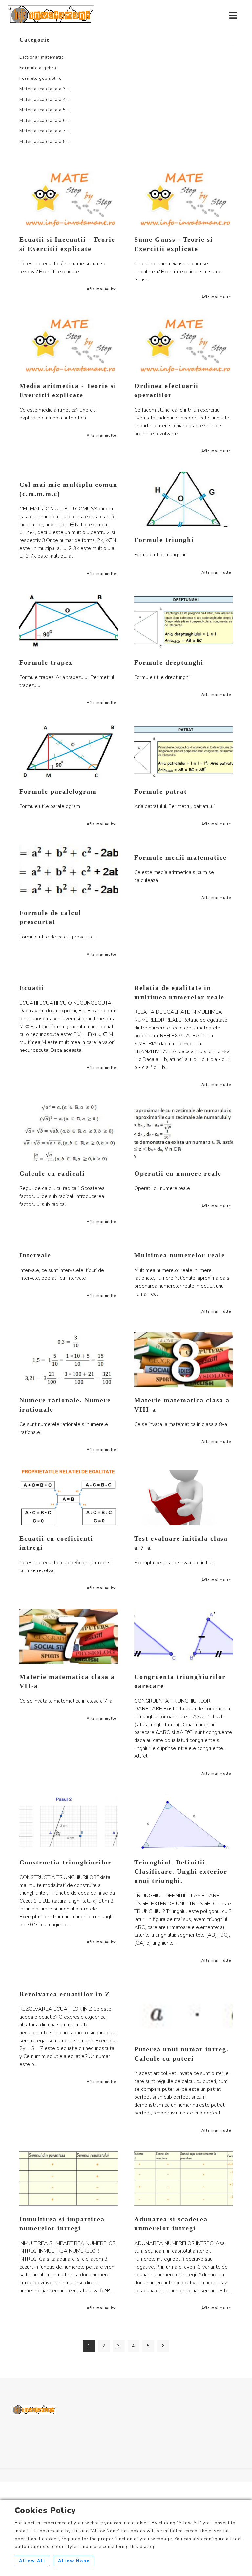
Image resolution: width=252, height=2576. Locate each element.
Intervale (35, 1255)
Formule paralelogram (58, 791)
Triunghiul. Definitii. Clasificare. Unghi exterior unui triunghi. (181, 1871)
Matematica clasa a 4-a (45, 100)
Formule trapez (46, 662)
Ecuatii (32, 988)
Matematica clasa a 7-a (45, 131)
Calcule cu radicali (52, 1173)
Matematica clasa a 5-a (45, 110)
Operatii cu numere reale (178, 1173)
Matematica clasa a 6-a (45, 121)
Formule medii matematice (180, 857)
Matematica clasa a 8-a (45, 142)
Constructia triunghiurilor (65, 1862)
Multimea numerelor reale (180, 1255)
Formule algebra (38, 68)
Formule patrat (161, 791)
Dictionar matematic (42, 57)
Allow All (32, 2561)
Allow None (74, 2561)
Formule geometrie (41, 79)
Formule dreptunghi (169, 662)
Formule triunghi (164, 540)
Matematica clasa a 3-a (45, 89)
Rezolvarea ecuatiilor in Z (65, 1994)
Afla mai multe (101, 289)
